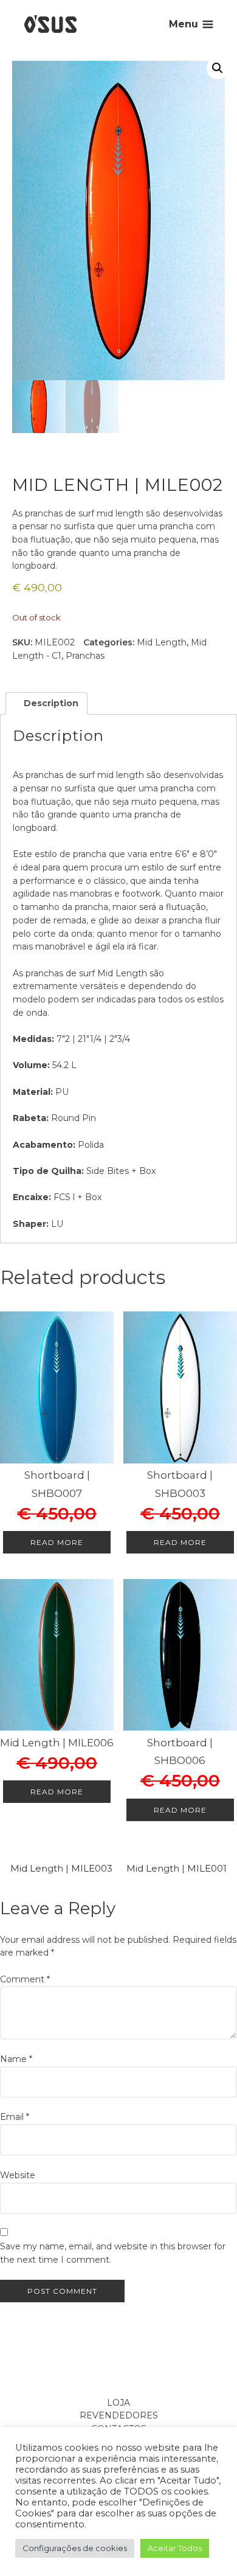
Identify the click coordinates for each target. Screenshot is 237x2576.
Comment (25, 1979)
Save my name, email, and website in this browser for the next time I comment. (113, 2253)
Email (15, 2117)
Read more (57, 1542)
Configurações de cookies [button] (75, 2548)
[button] (218, 68)
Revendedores (119, 2415)
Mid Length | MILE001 (177, 1868)
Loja (118, 2403)
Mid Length (162, 642)
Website (18, 2175)
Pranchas (85, 656)
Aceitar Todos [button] (175, 2548)
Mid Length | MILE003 (61, 1868)
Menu (184, 24)
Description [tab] (50, 703)
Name (16, 2059)
